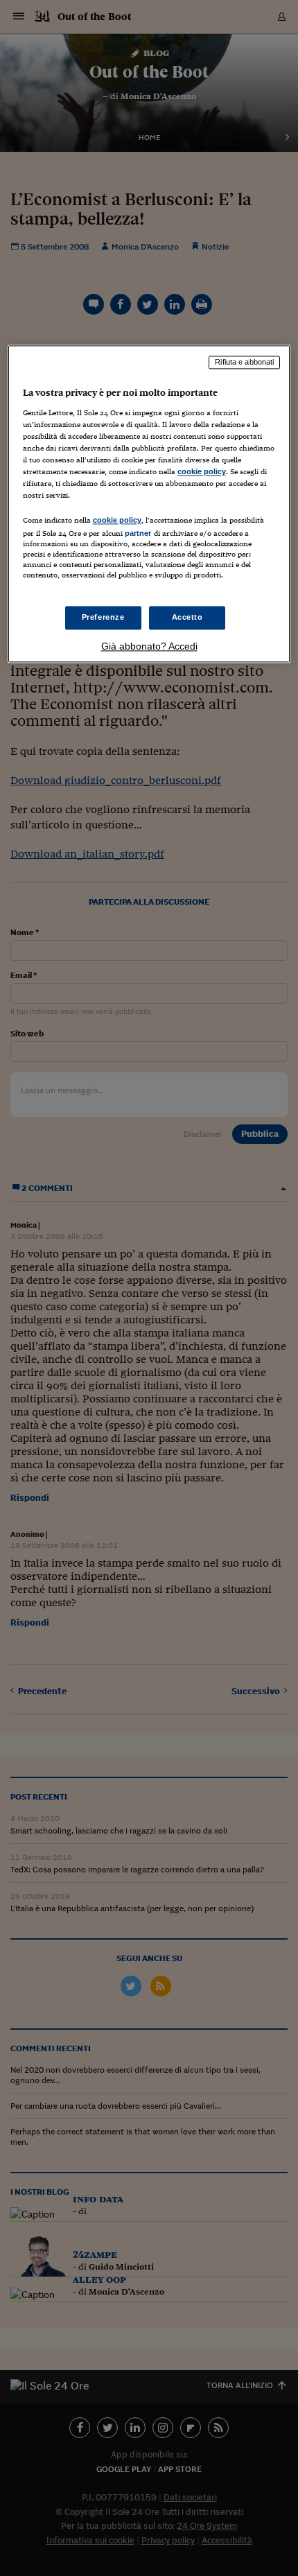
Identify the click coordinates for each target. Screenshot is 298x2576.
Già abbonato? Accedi (149, 646)
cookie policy (202, 472)
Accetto (187, 617)
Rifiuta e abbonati (244, 363)
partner (138, 534)
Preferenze (103, 617)
